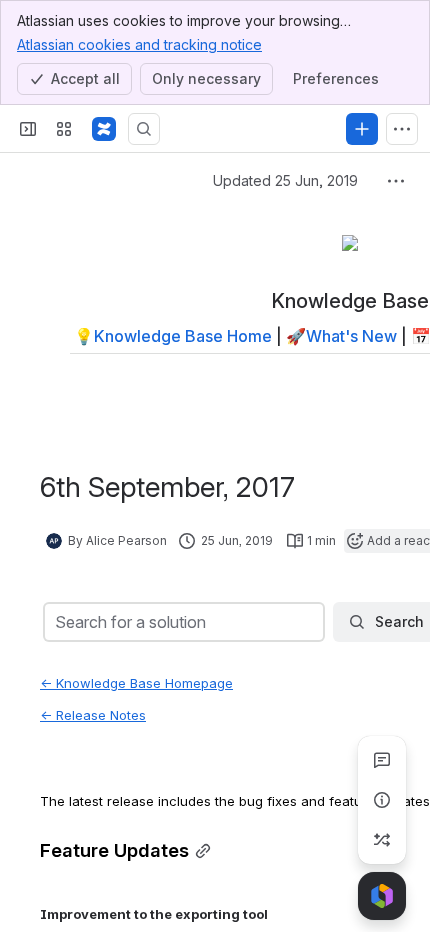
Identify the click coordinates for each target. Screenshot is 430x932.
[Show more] (402, 129)
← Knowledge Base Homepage (136, 683)
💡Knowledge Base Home (173, 336)
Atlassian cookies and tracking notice (139, 44)
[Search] (144, 129)
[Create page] (382, 840)
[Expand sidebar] (28, 129)
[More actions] (396, 181)
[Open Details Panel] (382, 800)
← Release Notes (93, 715)
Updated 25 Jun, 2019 (285, 180)
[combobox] (57, 622)
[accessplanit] (104, 129)
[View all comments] (382, 760)
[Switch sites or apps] (64, 129)
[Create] (362, 129)
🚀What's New (341, 336)
